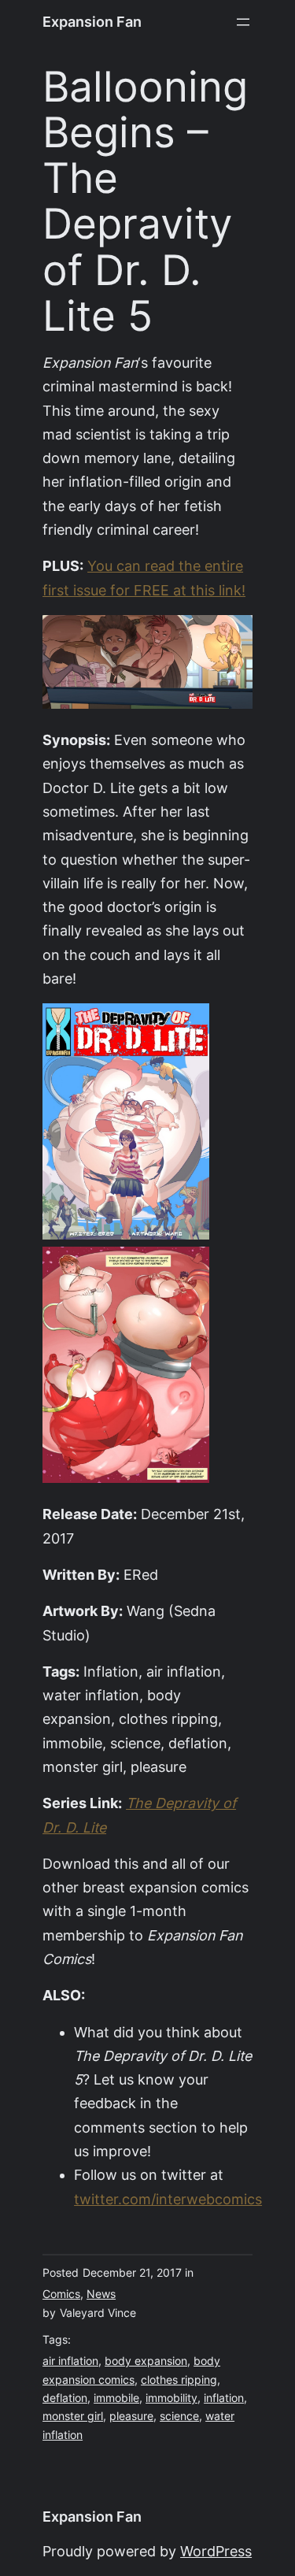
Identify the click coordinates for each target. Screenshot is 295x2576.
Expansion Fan (92, 22)
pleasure (131, 2416)
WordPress (216, 2551)
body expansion (146, 2361)
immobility (171, 2398)
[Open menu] (243, 22)
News (101, 2294)
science (179, 2416)
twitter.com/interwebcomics (168, 2199)
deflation (65, 2398)
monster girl (73, 2416)
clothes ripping (179, 2380)
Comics (61, 2294)
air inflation (70, 2361)
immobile (116, 2398)
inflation (224, 2398)
